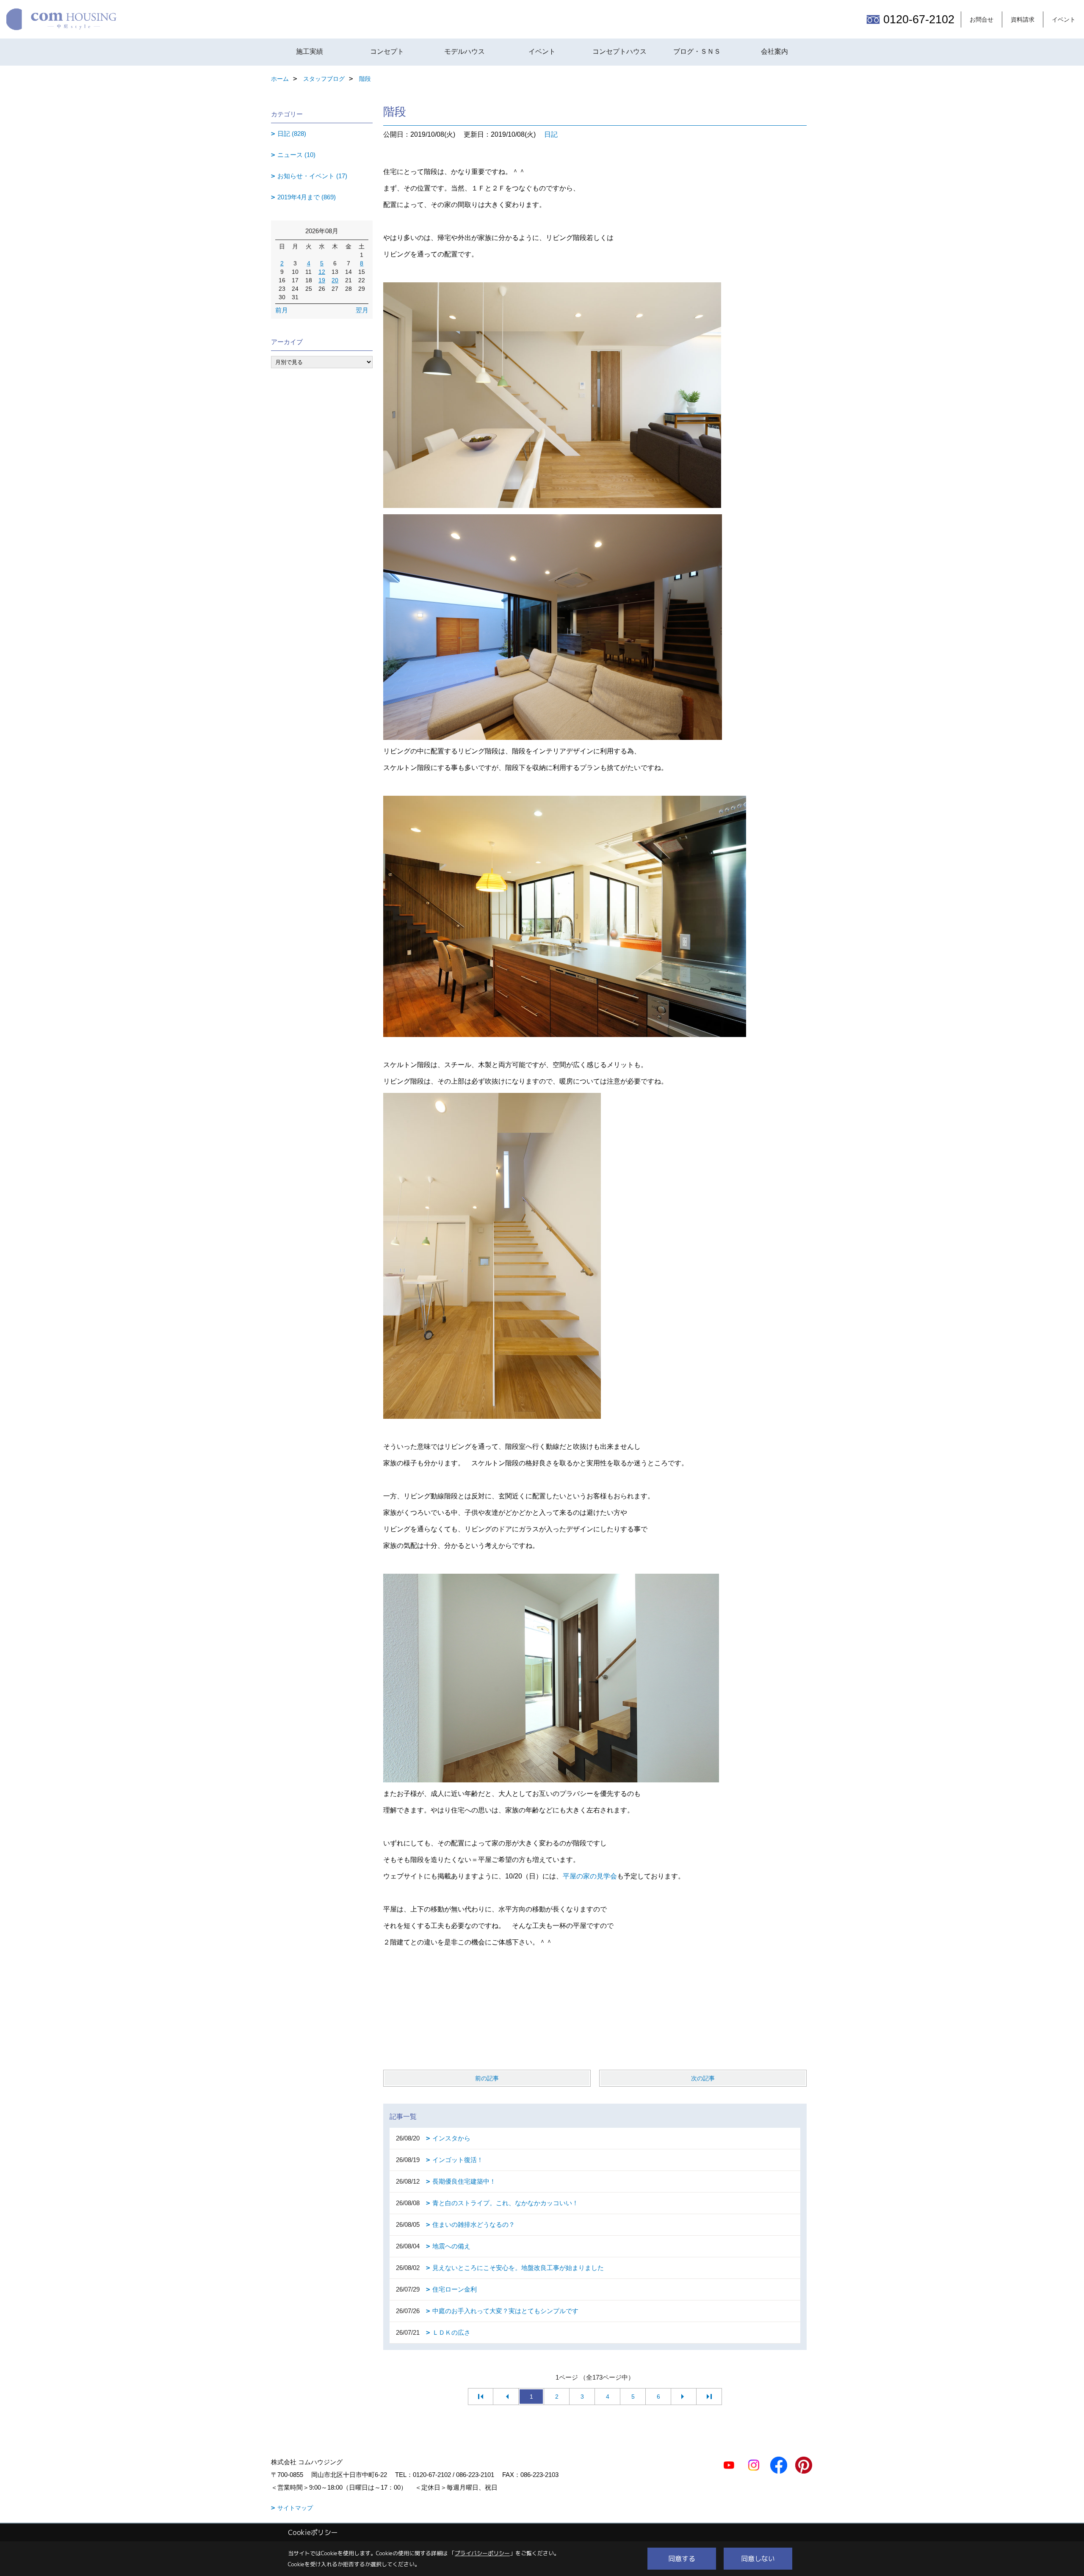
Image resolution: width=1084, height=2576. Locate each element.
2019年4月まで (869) (307, 197)
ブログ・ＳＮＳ (697, 51)
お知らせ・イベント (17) (312, 176)
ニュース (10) (296, 155)
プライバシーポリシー (482, 2553)
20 (335, 280)
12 (322, 272)
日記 (551, 134)
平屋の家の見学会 (590, 1876)
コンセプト (387, 51)
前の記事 (487, 2078)
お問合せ (982, 19)
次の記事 (703, 2078)
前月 (282, 310)
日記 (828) (292, 134)
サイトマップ (295, 2508)
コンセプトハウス (619, 51)
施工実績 (310, 51)
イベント (1064, 19)
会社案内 (774, 51)
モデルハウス (465, 51)
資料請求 (1023, 19)
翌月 (362, 310)
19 (322, 280)
